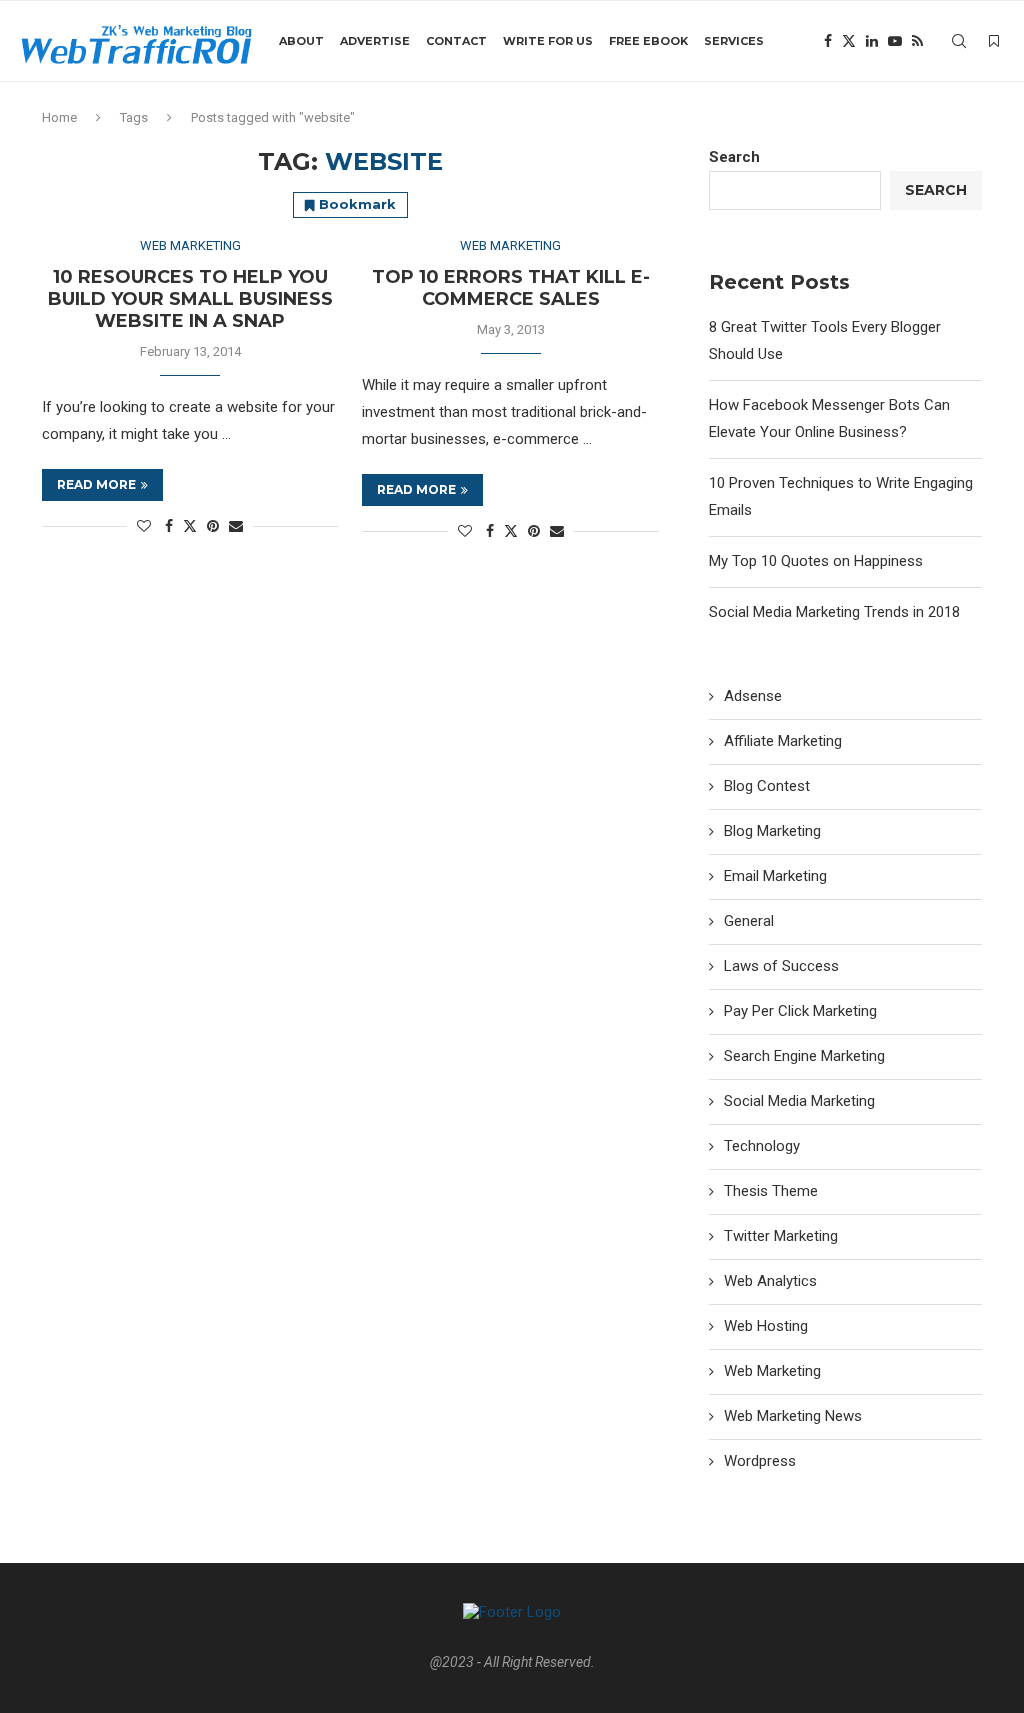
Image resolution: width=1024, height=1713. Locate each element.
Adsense (753, 696)
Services (734, 41)
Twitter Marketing (781, 1236)
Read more (96, 484)
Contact (456, 41)
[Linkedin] (872, 41)
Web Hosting (766, 1326)
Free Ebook (648, 41)
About (301, 41)
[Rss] (917, 41)
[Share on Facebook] (169, 526)
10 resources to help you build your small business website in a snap (190, 299)
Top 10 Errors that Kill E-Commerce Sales (511, 288)
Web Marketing (772, 1371)
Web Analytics (770, 1281)
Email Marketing (775, 876)
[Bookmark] (994, 41)
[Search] (959, 41)
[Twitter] (849, 41)
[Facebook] (828, 41)
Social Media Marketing (799, 1101)
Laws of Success (781, 966)
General (749, 921)
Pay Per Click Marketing (800, 1011)
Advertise (375, 41)
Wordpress (760, 1461)
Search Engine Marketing (804, 1056)
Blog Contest (767, 786)
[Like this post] (144, 526)
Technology (762, 1146)
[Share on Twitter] (190, 525)
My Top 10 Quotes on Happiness (816, 561)
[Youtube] (895, 41)
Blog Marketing (772, 831)
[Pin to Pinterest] (213, 526)
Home (59, 117)
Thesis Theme (771, 1191)
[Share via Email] (236, 526)
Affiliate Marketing (783, 741)
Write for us (548, 41)
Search (734, 157)
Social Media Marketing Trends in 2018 (834, 612)
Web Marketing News (793, 1416)
